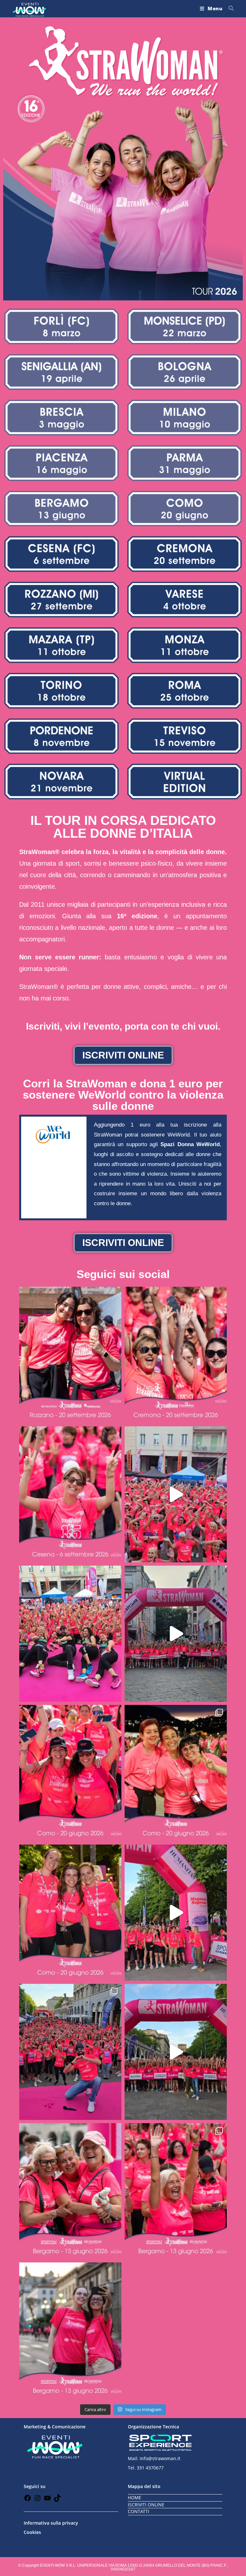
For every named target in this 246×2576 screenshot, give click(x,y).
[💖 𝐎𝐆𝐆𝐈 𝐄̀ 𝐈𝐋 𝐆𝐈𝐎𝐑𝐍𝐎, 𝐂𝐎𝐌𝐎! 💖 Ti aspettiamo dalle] (70, 1773)
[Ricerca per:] (229, 8)
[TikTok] (57, 2500)
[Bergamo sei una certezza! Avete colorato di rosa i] (70, 2052)
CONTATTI (139, 2511)
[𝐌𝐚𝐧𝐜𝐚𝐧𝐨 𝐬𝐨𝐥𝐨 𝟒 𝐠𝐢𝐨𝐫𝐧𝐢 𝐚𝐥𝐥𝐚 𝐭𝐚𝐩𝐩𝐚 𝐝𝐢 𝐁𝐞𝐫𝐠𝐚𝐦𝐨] (70, 2330)
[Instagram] (37, 2500)
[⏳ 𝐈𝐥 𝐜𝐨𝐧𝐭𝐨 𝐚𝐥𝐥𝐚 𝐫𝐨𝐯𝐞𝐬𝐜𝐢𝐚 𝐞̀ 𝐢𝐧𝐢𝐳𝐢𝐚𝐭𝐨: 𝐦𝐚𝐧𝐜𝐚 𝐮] (70, 1494)
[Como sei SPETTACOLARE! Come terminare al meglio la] (70, 1634)
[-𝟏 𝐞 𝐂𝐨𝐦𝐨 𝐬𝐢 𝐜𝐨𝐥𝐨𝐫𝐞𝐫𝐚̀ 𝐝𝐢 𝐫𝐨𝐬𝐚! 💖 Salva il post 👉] (176, 1773)
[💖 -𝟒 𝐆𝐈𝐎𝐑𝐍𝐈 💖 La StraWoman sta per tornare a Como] (70, 1913)
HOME (135, 2498)
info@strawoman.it (160, 2458)
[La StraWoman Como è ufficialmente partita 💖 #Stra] (176, 1634)
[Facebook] (28, 2500)
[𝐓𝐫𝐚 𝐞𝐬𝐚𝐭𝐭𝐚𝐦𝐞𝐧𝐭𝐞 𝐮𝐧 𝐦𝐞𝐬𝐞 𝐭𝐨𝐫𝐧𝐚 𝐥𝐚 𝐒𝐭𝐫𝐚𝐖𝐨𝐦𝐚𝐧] (176, 1355)
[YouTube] (47, 2500)
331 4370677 (150, 2468)
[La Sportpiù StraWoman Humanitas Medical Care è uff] (176, 2052)
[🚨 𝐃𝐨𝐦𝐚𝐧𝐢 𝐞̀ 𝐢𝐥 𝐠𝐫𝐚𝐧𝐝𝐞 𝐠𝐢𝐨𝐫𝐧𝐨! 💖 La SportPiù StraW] (176, 2191)
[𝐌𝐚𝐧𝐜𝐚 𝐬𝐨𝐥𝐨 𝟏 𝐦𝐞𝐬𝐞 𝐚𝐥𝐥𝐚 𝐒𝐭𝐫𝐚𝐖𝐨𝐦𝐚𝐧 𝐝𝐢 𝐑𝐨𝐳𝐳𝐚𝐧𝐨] (70, 1355)
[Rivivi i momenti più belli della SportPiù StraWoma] (176, 1913)
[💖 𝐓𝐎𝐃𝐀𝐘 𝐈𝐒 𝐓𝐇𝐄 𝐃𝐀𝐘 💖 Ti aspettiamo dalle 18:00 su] (70, 2191)
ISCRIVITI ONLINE (146, 2505)
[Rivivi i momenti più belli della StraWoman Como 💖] (176, 1494)
